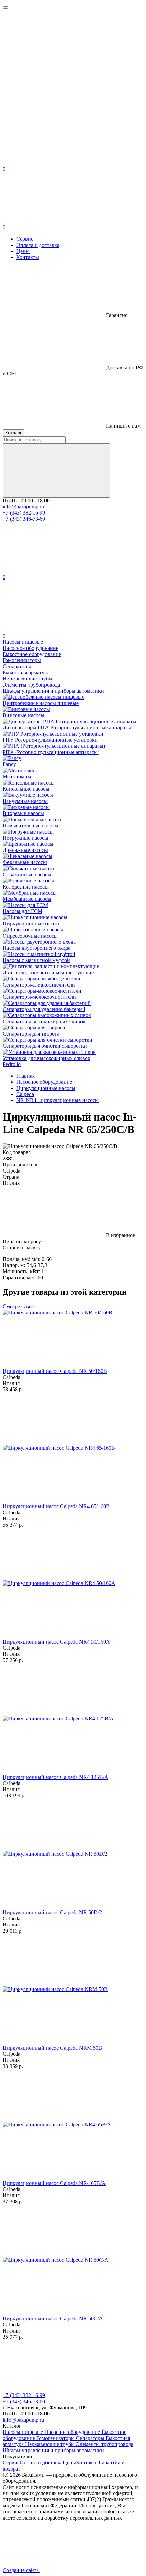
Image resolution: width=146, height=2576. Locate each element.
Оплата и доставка (38, 245)
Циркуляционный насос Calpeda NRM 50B (52, 2048)
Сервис (25, 239)
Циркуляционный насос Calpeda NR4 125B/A (56, 1777)
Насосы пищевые (24, 2432)
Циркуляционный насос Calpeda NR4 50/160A (56, 1642)
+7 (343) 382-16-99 (24, 513)
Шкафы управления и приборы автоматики (53, 2450)
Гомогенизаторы (56, 2438)
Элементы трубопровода (105, 2444)
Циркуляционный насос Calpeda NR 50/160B (55, 1371)
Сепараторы (91, 2438)
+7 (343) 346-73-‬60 (24, 519)
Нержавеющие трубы (51, 2444)
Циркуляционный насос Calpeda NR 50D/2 (52, 1912)
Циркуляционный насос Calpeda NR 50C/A (53, 2318)
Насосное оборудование (73, 2432)
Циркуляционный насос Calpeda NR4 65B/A (54, 2183)
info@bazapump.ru (23, 507)
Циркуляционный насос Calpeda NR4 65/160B (56, 1506)
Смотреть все (18, 1306)
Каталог (14, 433)
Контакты (28, 257)
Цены (23, 251)
